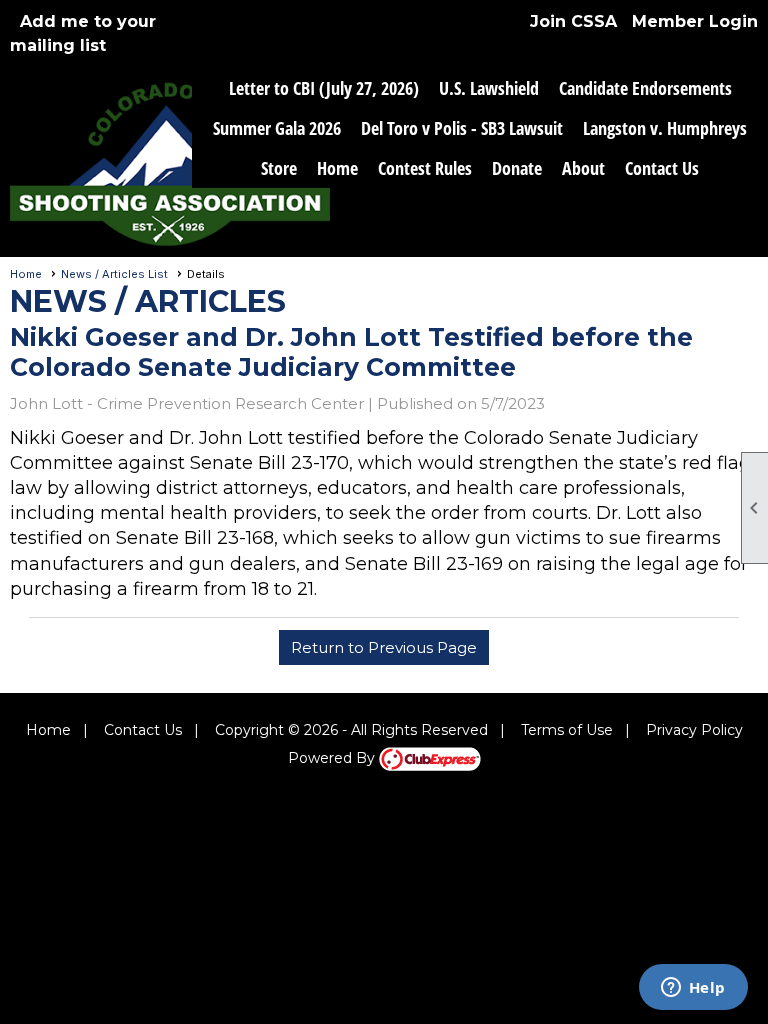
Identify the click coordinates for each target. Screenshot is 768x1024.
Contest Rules (425, 168)
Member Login (695, 21)
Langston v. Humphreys (665, 128)
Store (279, 168)
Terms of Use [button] (567, 730)
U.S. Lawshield (489, 88)
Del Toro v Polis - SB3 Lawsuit (462, 128)
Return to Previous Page (384, 647)
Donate (517, 168)
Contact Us (662, 168)
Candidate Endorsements (645, 88)
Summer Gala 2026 (277, 128)
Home (337, 168)
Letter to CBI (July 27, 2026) (324, 88)
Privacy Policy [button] (694, 730)
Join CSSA (573, 21)
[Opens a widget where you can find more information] (693, 989)
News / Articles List (114, 274)
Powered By (333, 758)
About (583, 168)
